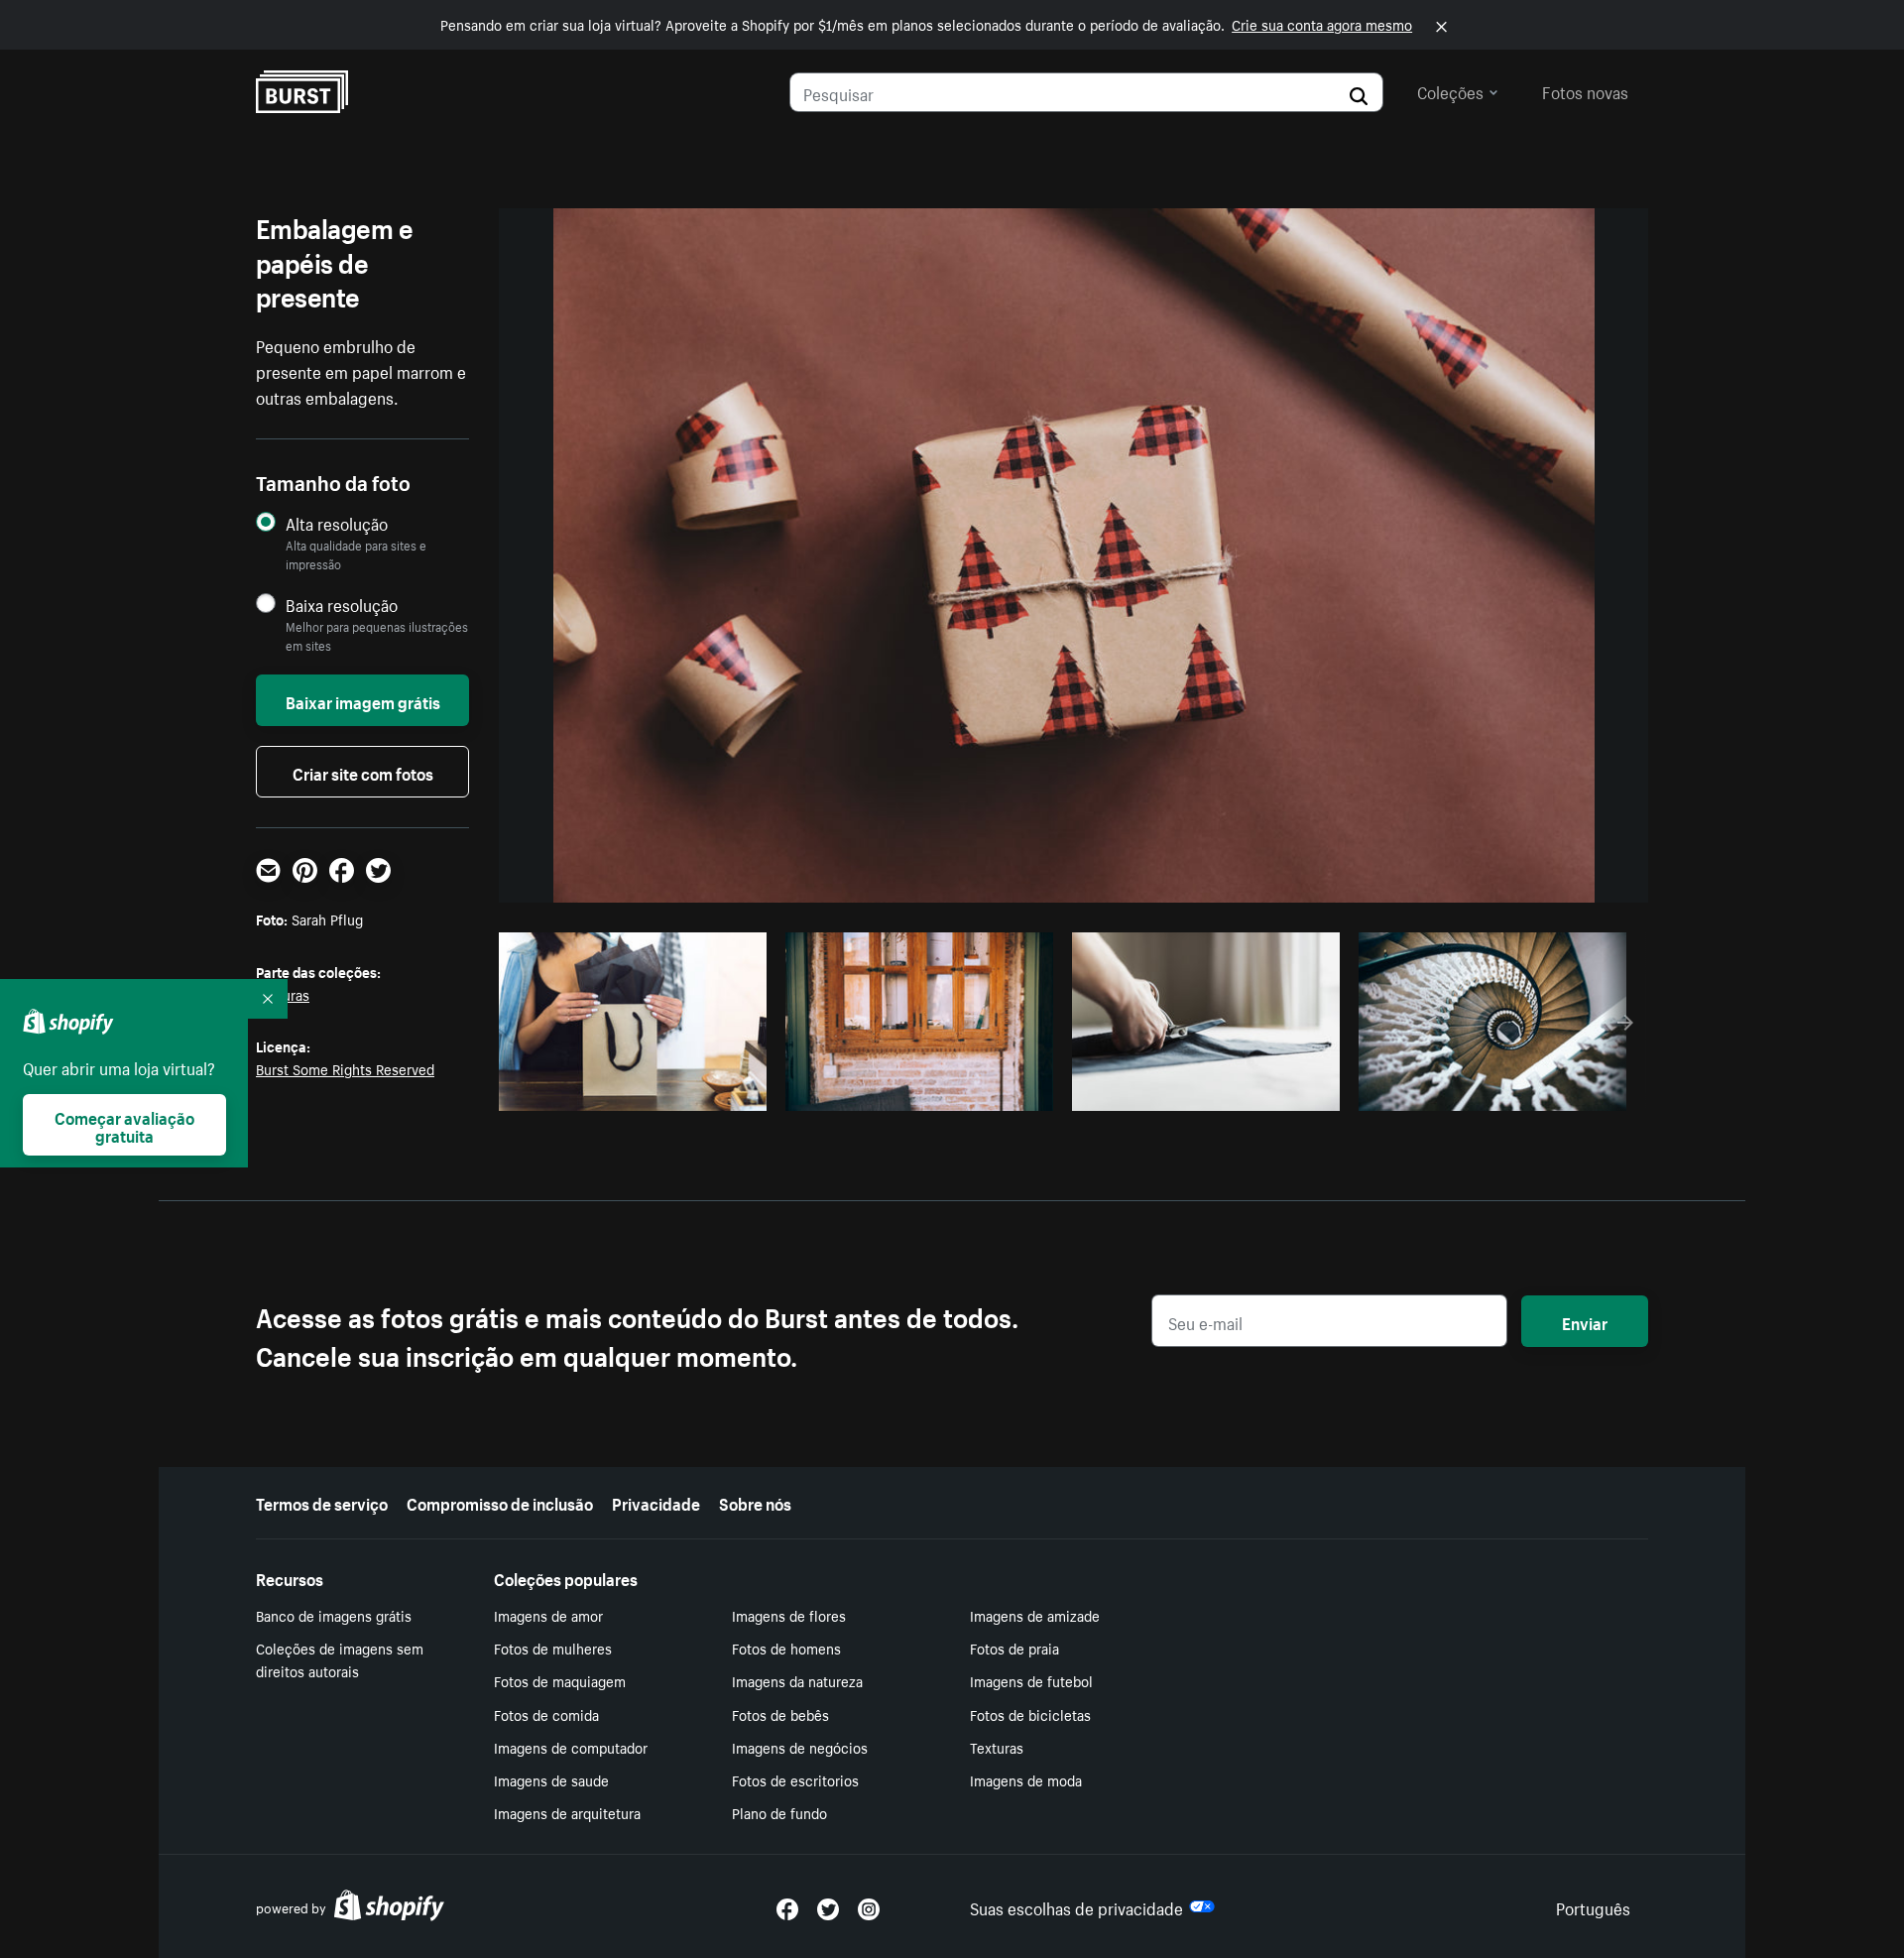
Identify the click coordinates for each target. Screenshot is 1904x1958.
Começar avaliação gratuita (124, 1125)
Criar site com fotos (363, 772)
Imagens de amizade (1035, 1615)
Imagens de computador (571, 1747)
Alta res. (630, 1090)
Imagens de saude (551, 1779)
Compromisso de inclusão (500, 1502)
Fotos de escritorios (795, 1779)
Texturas (997, 1747)
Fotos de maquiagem (560, 1680)
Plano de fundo (779, 1812)
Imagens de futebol (1031, 1680)
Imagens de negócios (800, 1747)
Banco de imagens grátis (334, 1615)
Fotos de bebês (780, 1714)
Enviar (1585, 1321)
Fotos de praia (1014, 1648)
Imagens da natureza (797, 1680)
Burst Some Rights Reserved (345, 1068)
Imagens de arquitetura (567, 1812)
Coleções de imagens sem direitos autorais (340, 1659)
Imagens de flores (789, 1615)
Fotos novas (1585, 90)
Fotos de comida (546, 1714)
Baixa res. (711, 1090)
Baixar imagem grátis (363, 700)
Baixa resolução (342, 605)
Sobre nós (755, 1502)
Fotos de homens (786, 1648)
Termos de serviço (322, 1502)
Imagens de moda (1026, 1779)
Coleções (1450, 90)
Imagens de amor (548, 1615)
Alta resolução (337, 523)
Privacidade (656, 1502)
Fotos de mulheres (553, 1648)
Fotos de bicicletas (1030, 1714)
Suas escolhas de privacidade (1076, 1906)
